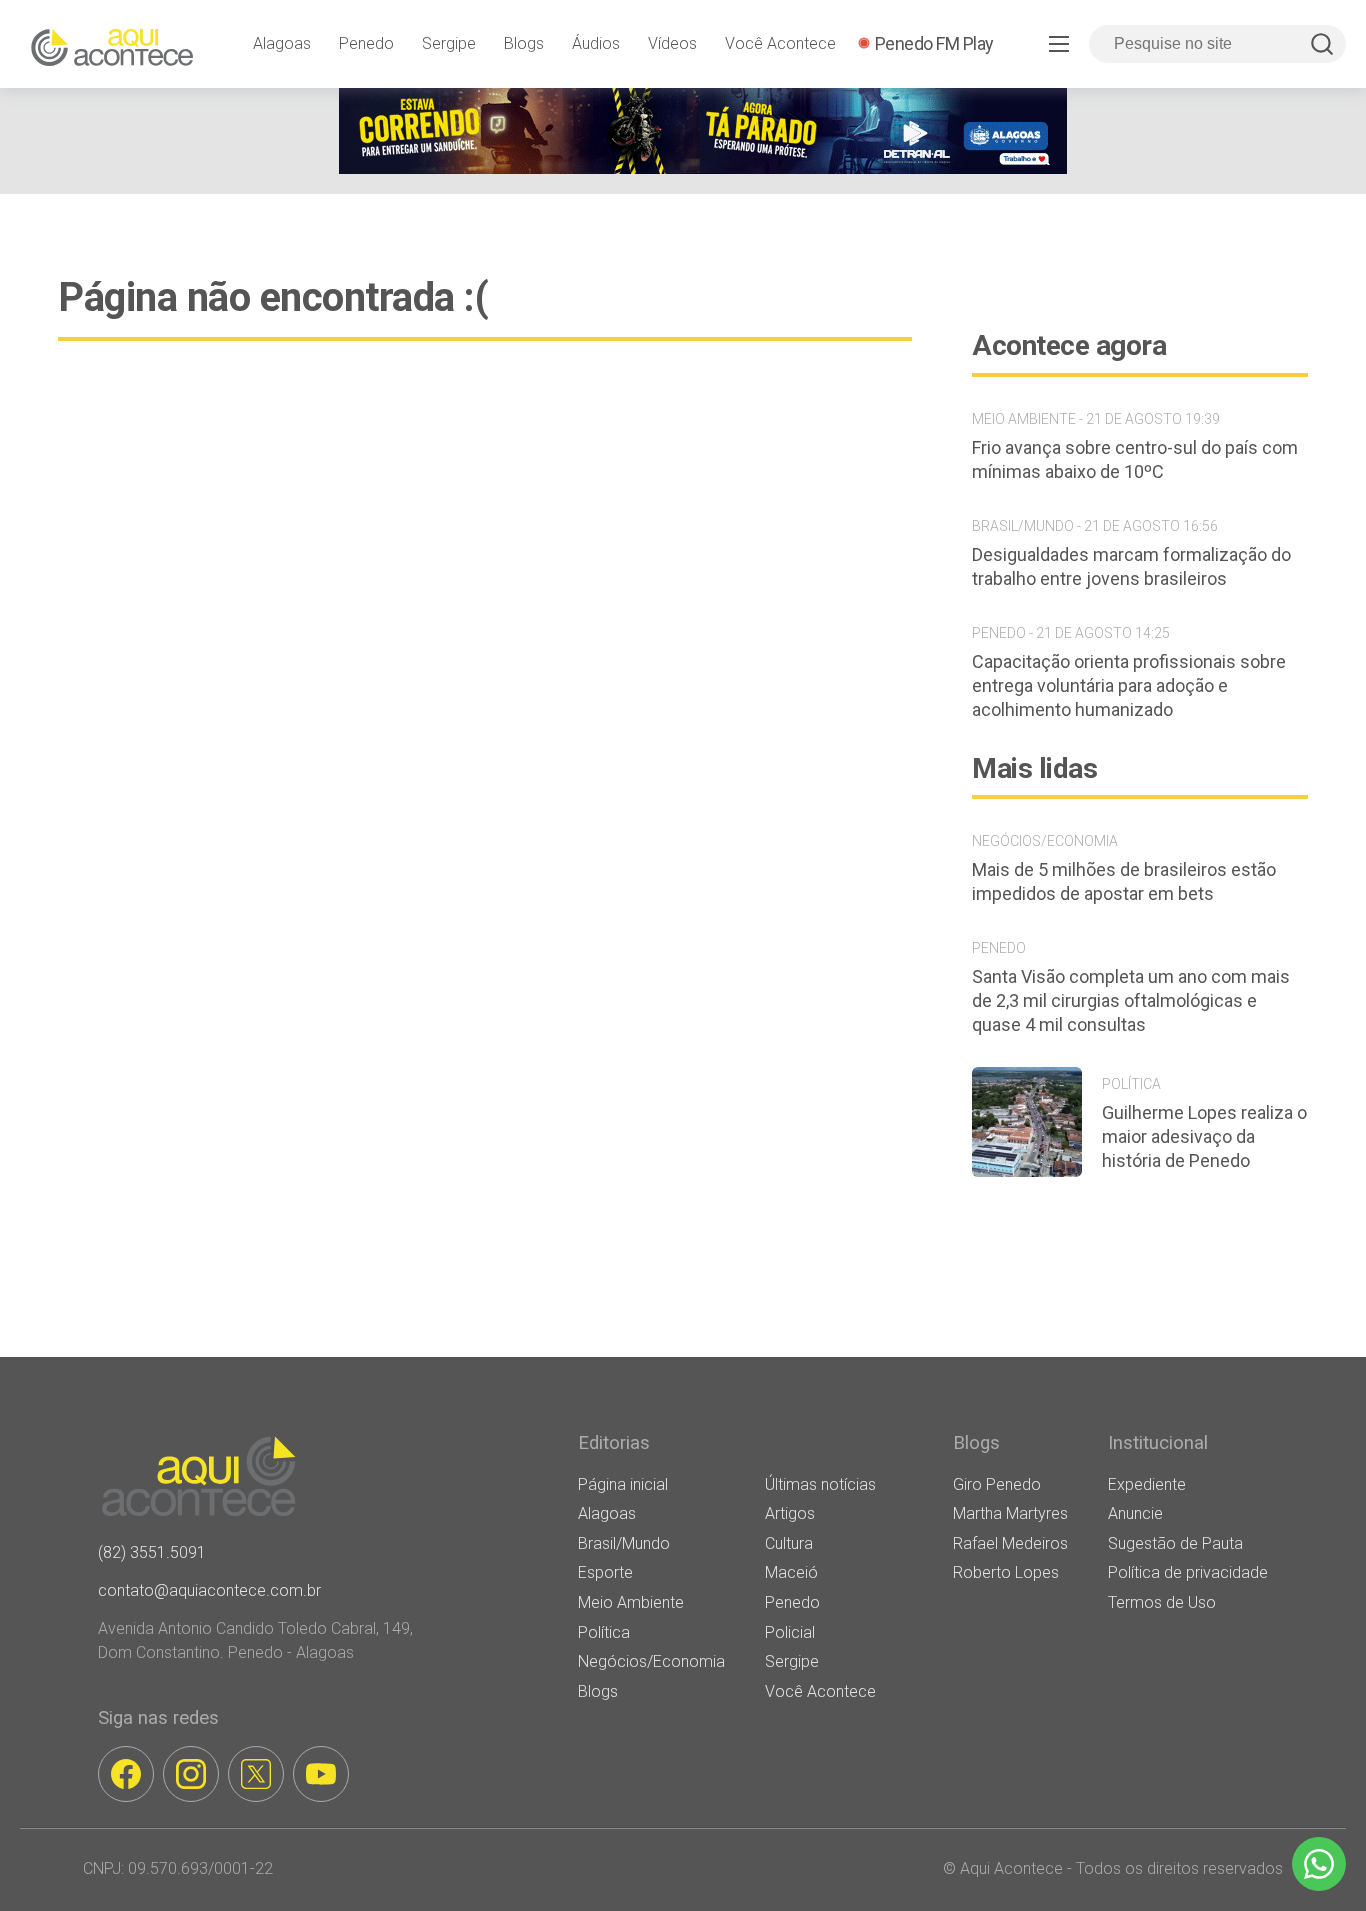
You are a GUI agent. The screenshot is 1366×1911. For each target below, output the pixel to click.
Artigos (790, 1513)
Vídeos (672, 43)
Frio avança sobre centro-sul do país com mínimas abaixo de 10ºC (1135, 459)
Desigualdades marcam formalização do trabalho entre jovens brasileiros (1131, 566)
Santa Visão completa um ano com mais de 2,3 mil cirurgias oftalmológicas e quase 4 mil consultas (1131, 1000)
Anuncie (1135, 1513)
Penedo (366, 43)
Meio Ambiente (631, 1602)
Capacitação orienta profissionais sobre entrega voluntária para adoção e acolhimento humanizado (1129, 685)
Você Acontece (780, 43)
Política (604, 1632)
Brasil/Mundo (624, 1543)
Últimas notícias (820, 1484)
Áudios (596, 43)
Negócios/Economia (651, 1661)
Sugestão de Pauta (1175, 1543)
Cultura (789, 1543)
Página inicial (623, 1484)
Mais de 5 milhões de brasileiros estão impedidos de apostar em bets (1124, 881)
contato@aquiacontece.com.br (209, 1590)
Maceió (791, 1572)
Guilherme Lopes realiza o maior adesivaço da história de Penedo (1204, 1136)
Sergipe (449, 43)
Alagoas (282, 43)
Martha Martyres (1010, 1513)
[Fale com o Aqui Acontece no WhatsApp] (1319, 1864)
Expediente (1147, 1484)
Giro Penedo (997, 1484)
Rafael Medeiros (1010, 1543)
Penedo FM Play (934, 43)
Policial (790, 1632)
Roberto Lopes (1006, 1572)
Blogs (524, 43)
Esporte (605, 1572)
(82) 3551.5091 (152, 1552)
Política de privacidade (1188, 1572)
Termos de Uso (1162, 1602)
